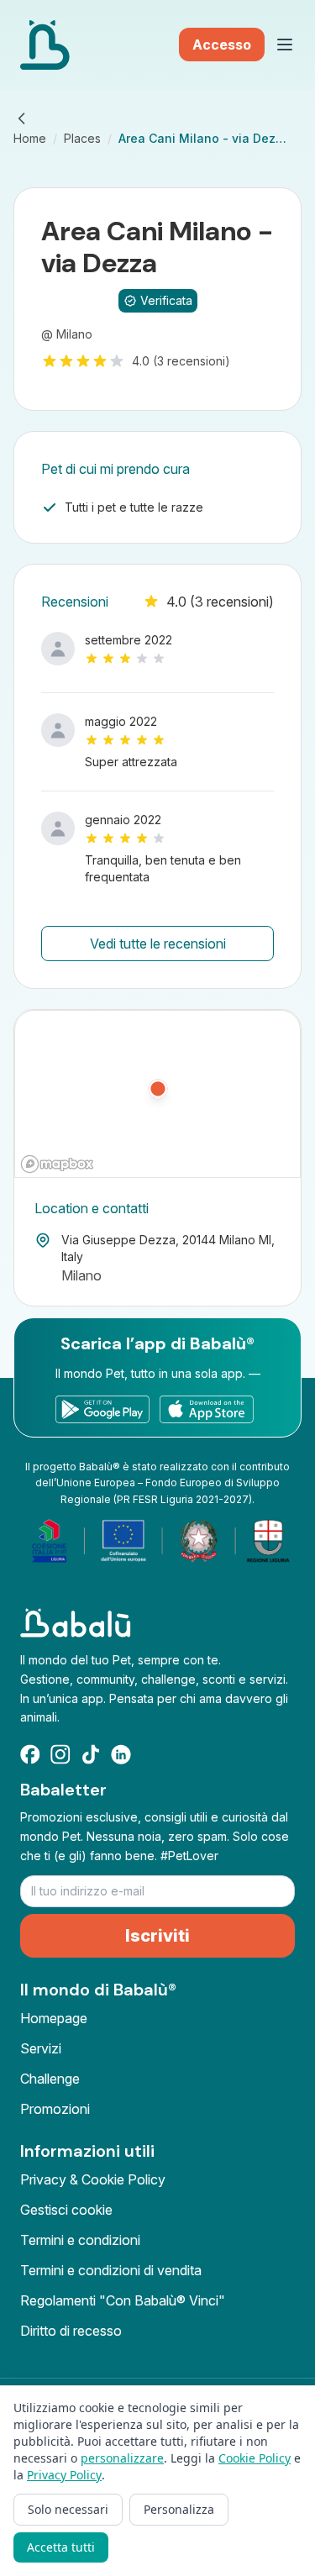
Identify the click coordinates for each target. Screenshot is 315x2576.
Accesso (222, 45)
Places (82, 138)
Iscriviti (157, 1936)
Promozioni (55, 2109)
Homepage (54, 2018)
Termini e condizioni (80, 2240)
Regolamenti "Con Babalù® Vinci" (123, 2300)
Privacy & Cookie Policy (93, 2179)
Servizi (41, 2048)
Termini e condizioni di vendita (111, 2270)
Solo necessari (68, 2509)
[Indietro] (22, 118)
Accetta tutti (61, 2547)
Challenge (50, 2079)
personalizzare (122, 2458)
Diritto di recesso (71, 2331)
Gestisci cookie (66, 2210)
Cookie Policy (255, 2458)
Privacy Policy (64, 2475)
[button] (158, 1095)
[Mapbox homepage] (57, 1164)
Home (30, 138)
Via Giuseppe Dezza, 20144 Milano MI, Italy (168, 1248)
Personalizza (179, 2509)
